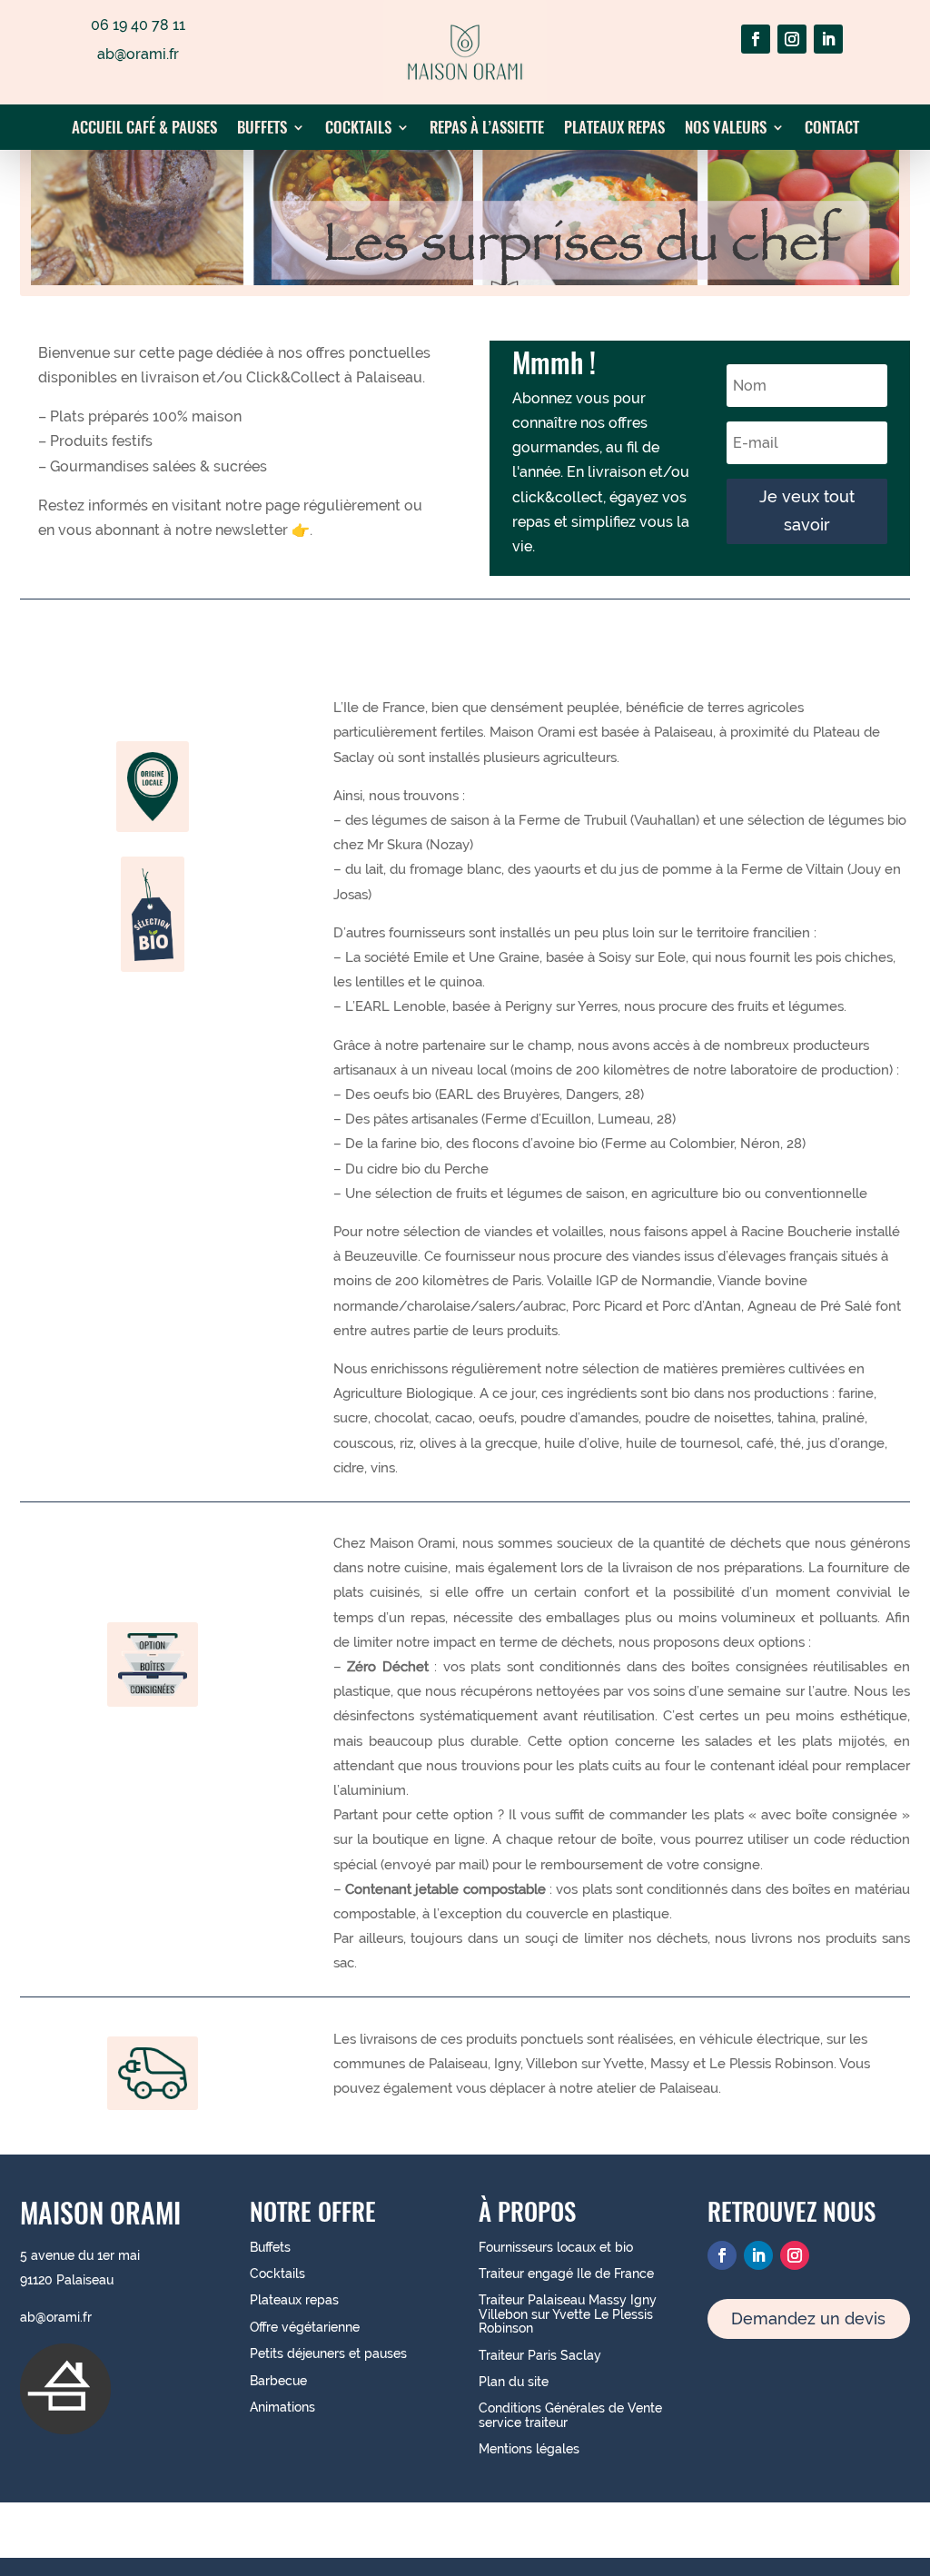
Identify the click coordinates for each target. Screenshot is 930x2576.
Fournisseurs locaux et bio (556, 2247)
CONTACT (832, 129)
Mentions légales (529, 2449)
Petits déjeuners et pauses (328, 2353)
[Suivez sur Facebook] (756, 39)
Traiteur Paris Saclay (540, 2355)
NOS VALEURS (726, 129)
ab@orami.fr (56, 2317)
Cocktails (277, 2274)
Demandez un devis (808, 2318)
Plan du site (514, 2382)
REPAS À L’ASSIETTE (487, 129)
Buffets (270, 2247)
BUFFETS (262, 129)
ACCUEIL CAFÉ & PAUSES (144, 129)
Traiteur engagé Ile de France (566, 2274)
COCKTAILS (358, 129)
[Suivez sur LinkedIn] (828, 39)
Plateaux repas (294, 2300)
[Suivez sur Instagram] (792, 39)
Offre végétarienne (305, 2327)
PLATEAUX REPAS (614, 129)
